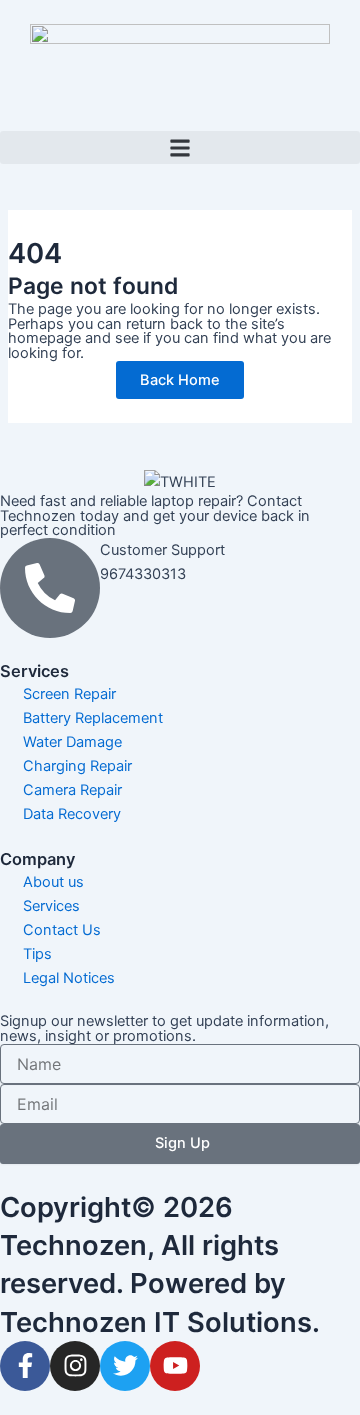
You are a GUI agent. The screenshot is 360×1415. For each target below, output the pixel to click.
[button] (180, 147)
